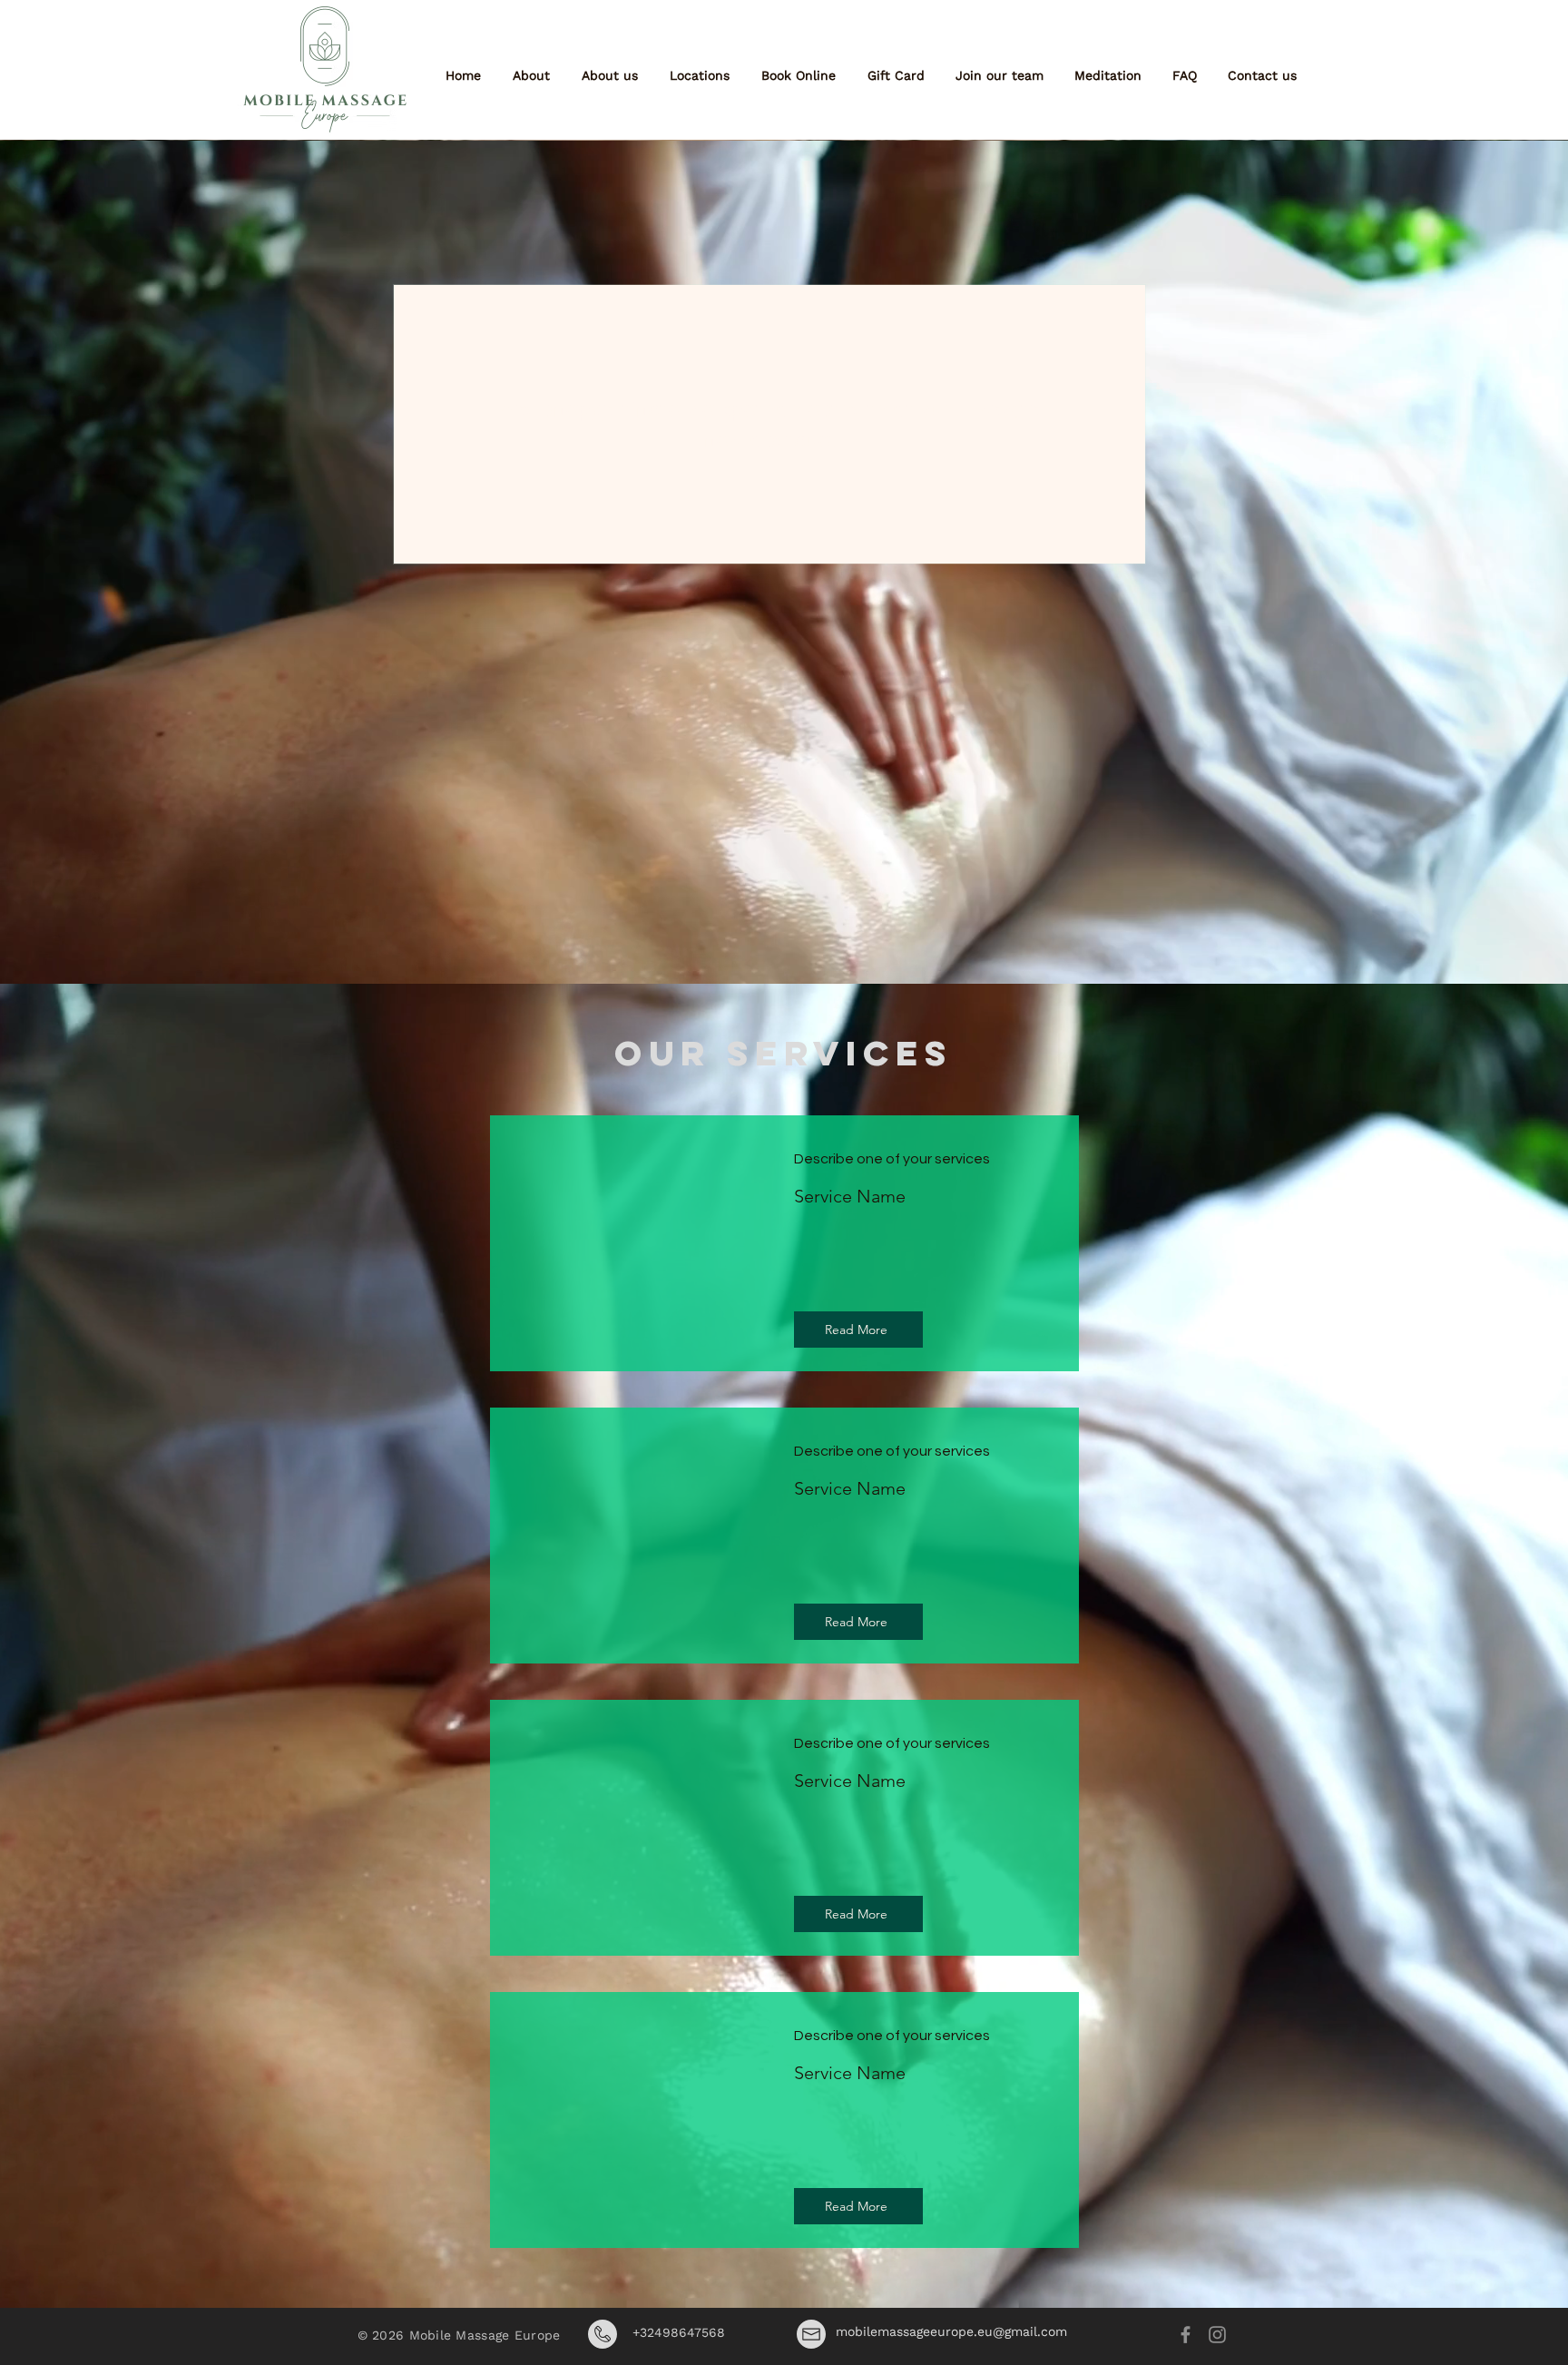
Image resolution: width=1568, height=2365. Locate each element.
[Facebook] (1186, 2335)
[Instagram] (1217, 2335)
